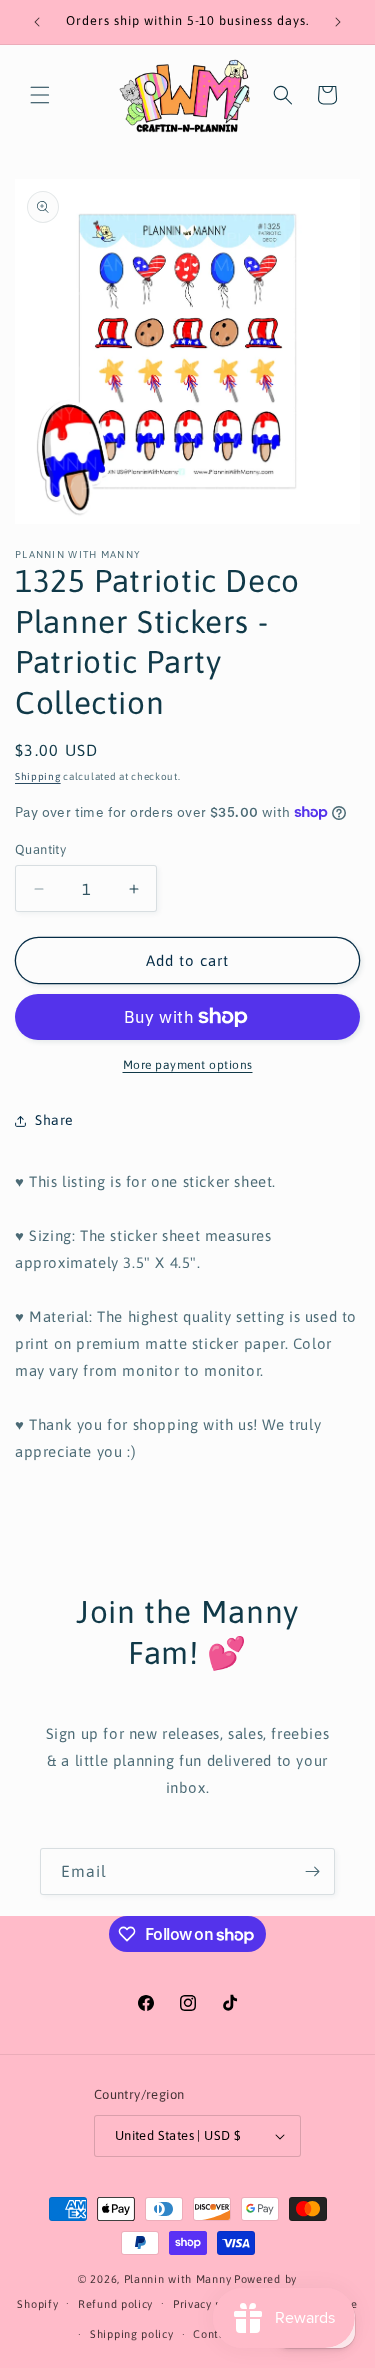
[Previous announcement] (37, 22)
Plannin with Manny (178, 2279)
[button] (40, 95)
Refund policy (115, 2304)
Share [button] (54, 1120)
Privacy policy (210, 2304)
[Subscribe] (312, 1871)
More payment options (188, 1065)
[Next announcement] (338, 22)
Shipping (38, 776)
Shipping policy (132, 2334)
